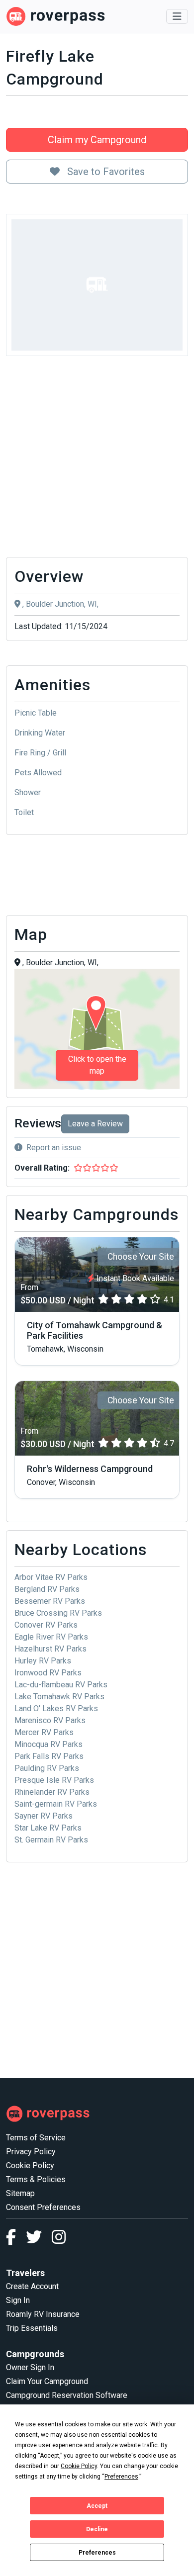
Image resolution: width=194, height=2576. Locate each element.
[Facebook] (16, 2240)
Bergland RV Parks (47, 1589)
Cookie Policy (30, 2165)
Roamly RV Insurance (43, 2314)
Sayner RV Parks (44, 1816)
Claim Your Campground (47, 2381)
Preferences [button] (121, 2477)
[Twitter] (39, 2240)
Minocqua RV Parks (48, 1744)
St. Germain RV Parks (51, 1840)
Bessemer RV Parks (50, 1601)
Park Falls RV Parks (49, 1756)
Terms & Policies (36, 2179)
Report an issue (54, 1148)
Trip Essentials (32, 2328)
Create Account (32, 2286)
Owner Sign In (30, 2367)
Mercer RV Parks (44, 1732)
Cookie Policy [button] (79, 2466)
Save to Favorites (105, 172)
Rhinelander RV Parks (52, 1792)
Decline (97, 2529)
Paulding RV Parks (47, 1768)
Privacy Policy (31, 2152)
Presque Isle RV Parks (54, 1780)
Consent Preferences (43, 2207)
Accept (97, 2506)
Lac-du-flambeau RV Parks (61, 1685)
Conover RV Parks (46, 1625)
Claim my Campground (97, 140)
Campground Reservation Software (67, 2395)
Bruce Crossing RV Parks (58, 1613)
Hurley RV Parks (43, 1661)
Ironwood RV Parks (48, 1673)
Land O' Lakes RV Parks (56, 1708)
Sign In (18, 2300)
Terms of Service (36, 2138)
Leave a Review (95, 1124)
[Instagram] (59, 2240)
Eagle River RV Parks (51, 1637)
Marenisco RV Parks (50, 1720)
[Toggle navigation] (177, 16)
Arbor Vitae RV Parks (51, 1577)
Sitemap (20, 2193)
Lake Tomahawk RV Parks (59, 1697)
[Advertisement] (97, 459)
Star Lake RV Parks (48, 1828)
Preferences (97, 2553)
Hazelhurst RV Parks (50, 1649)
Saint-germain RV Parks (56, 1804)
